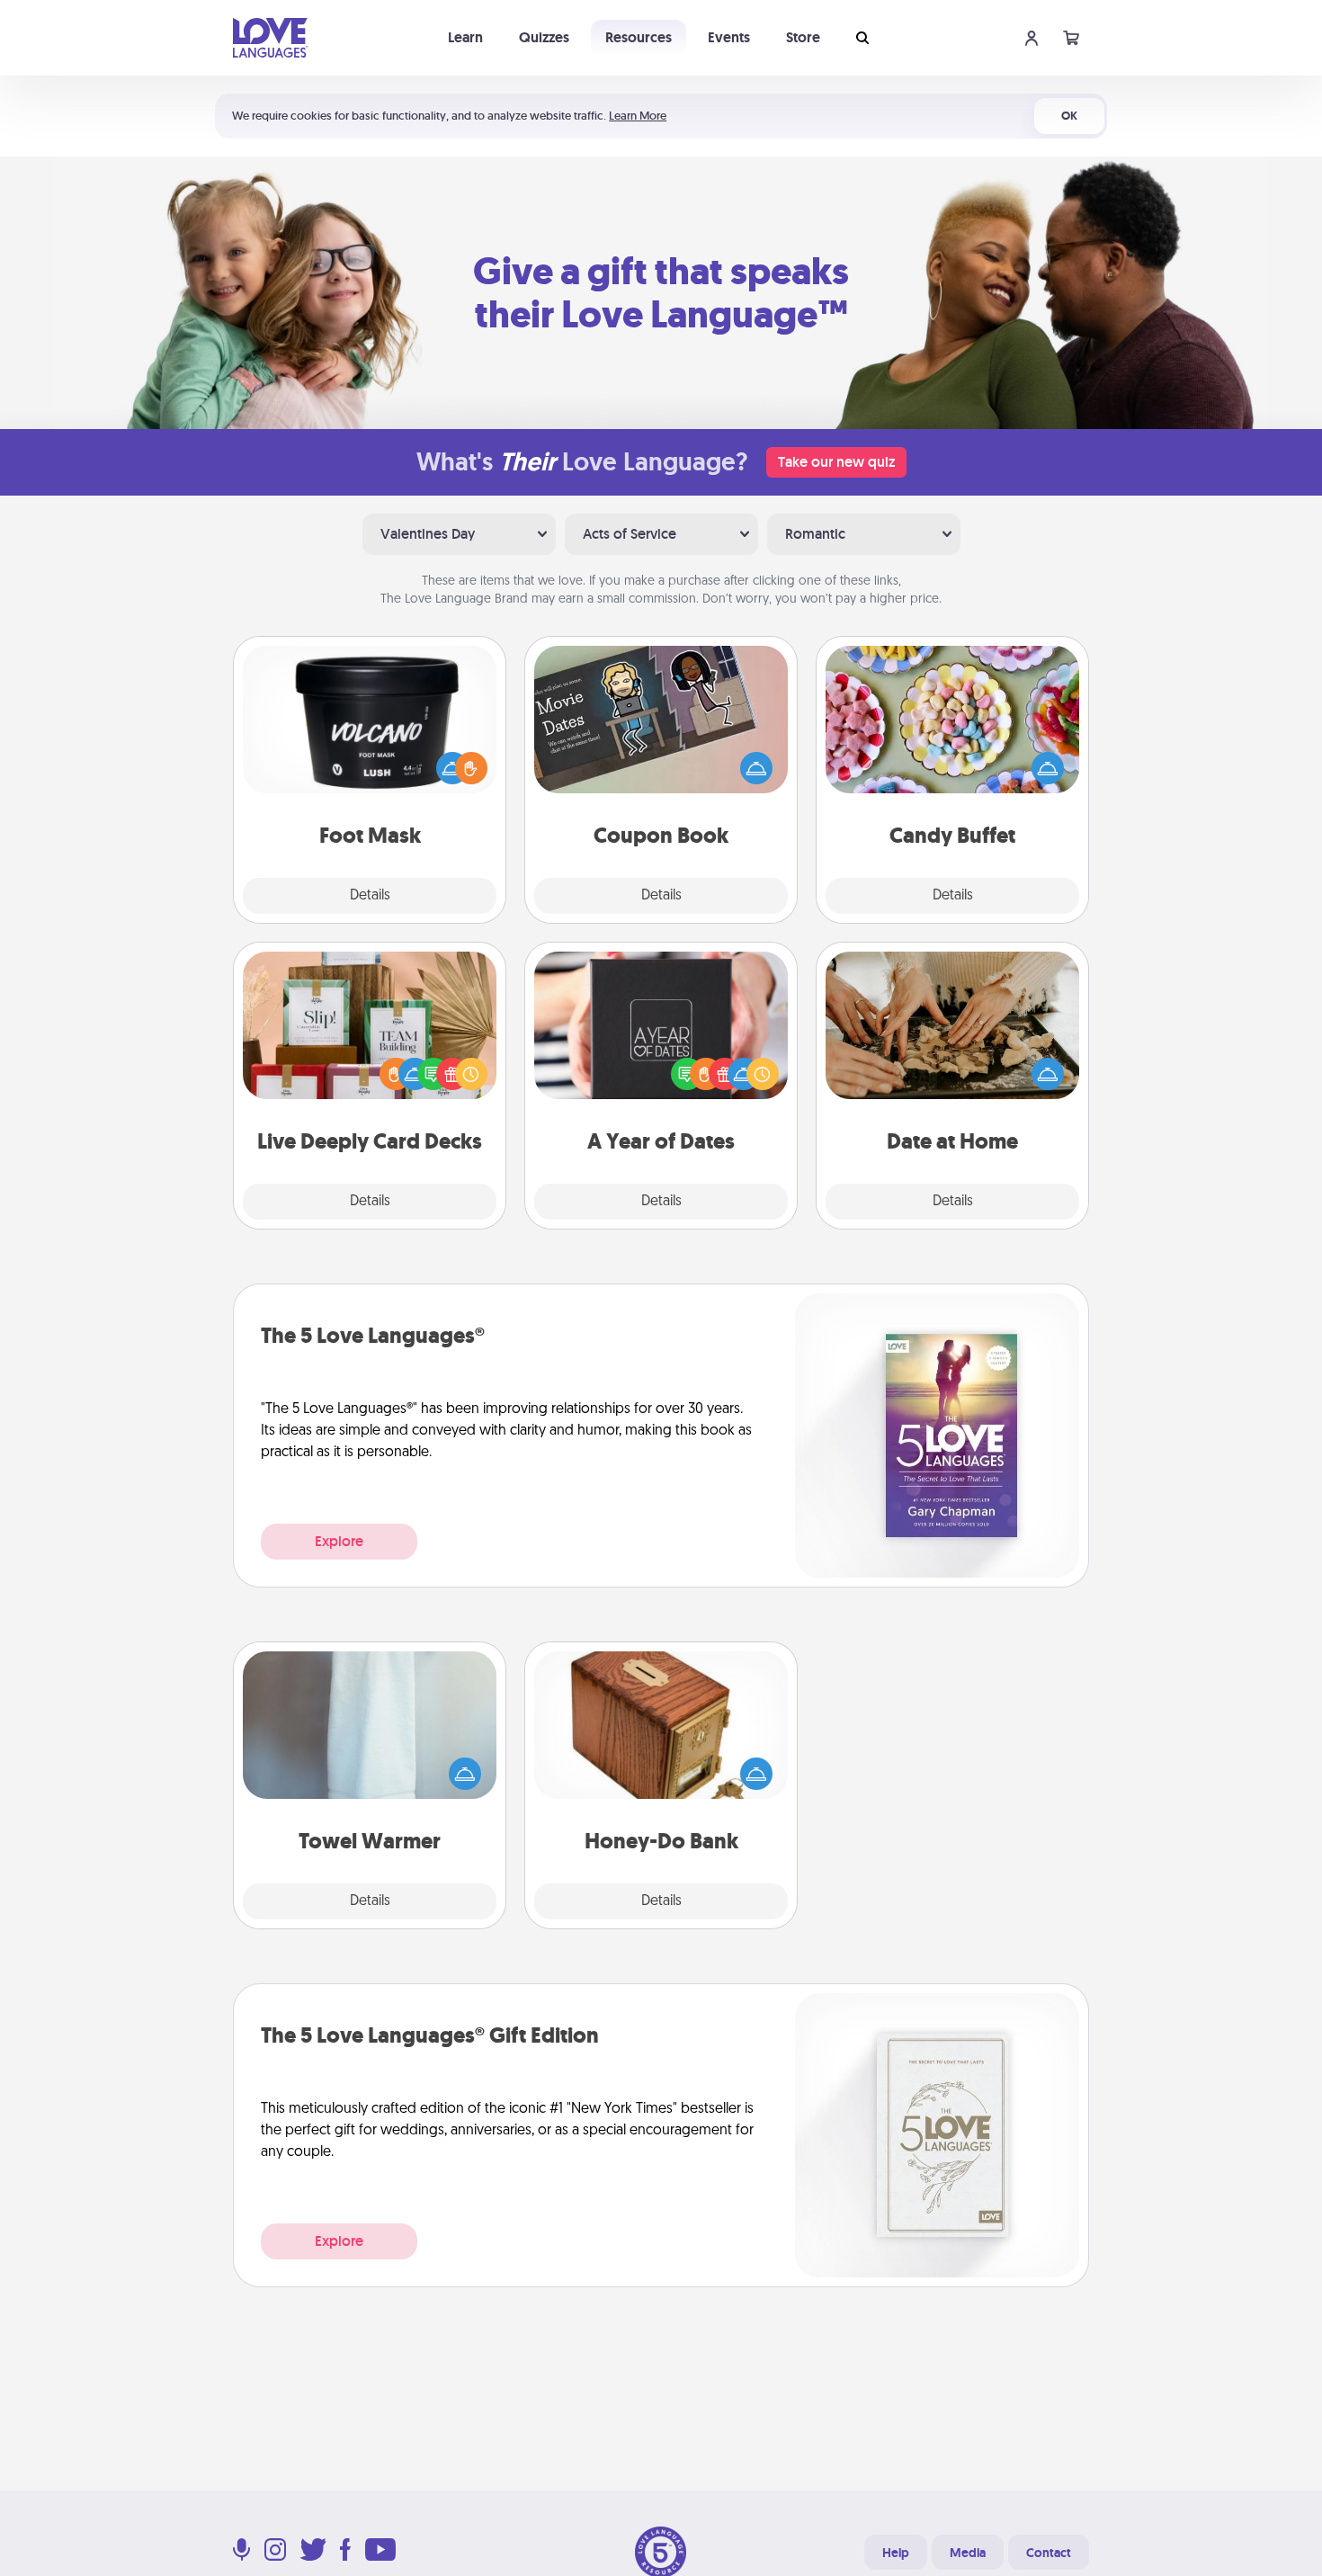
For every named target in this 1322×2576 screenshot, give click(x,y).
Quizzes (544, 37)
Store (803, 37)
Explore (339, 1541)
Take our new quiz (836, 462)
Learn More (638, 116)
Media (968, 2553)
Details (370, 896)
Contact (1049, 2553)
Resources (639, 37)
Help (896, 2553)
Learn (465, 37)
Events (729, 37)
